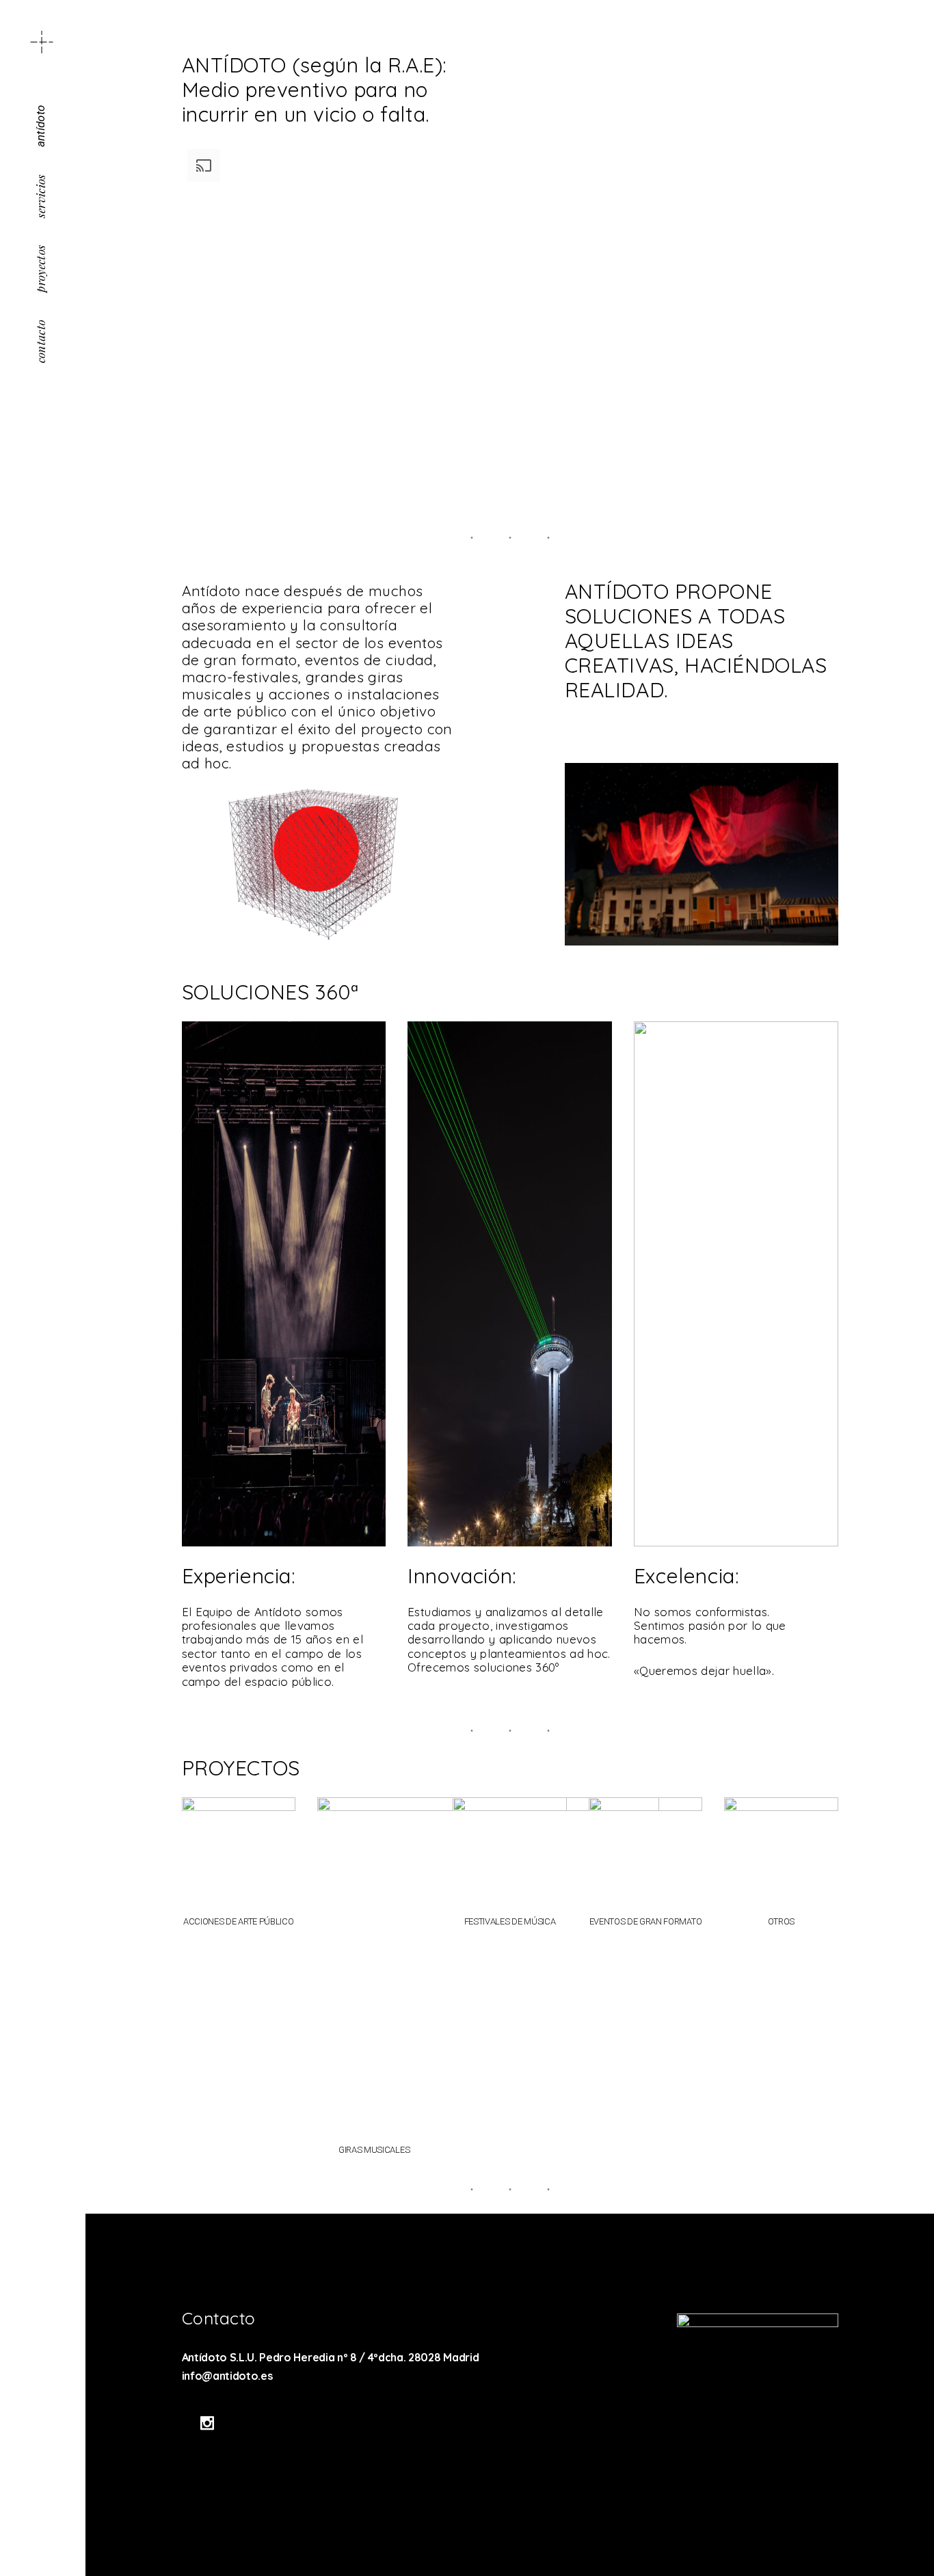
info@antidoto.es (227, 2376)
